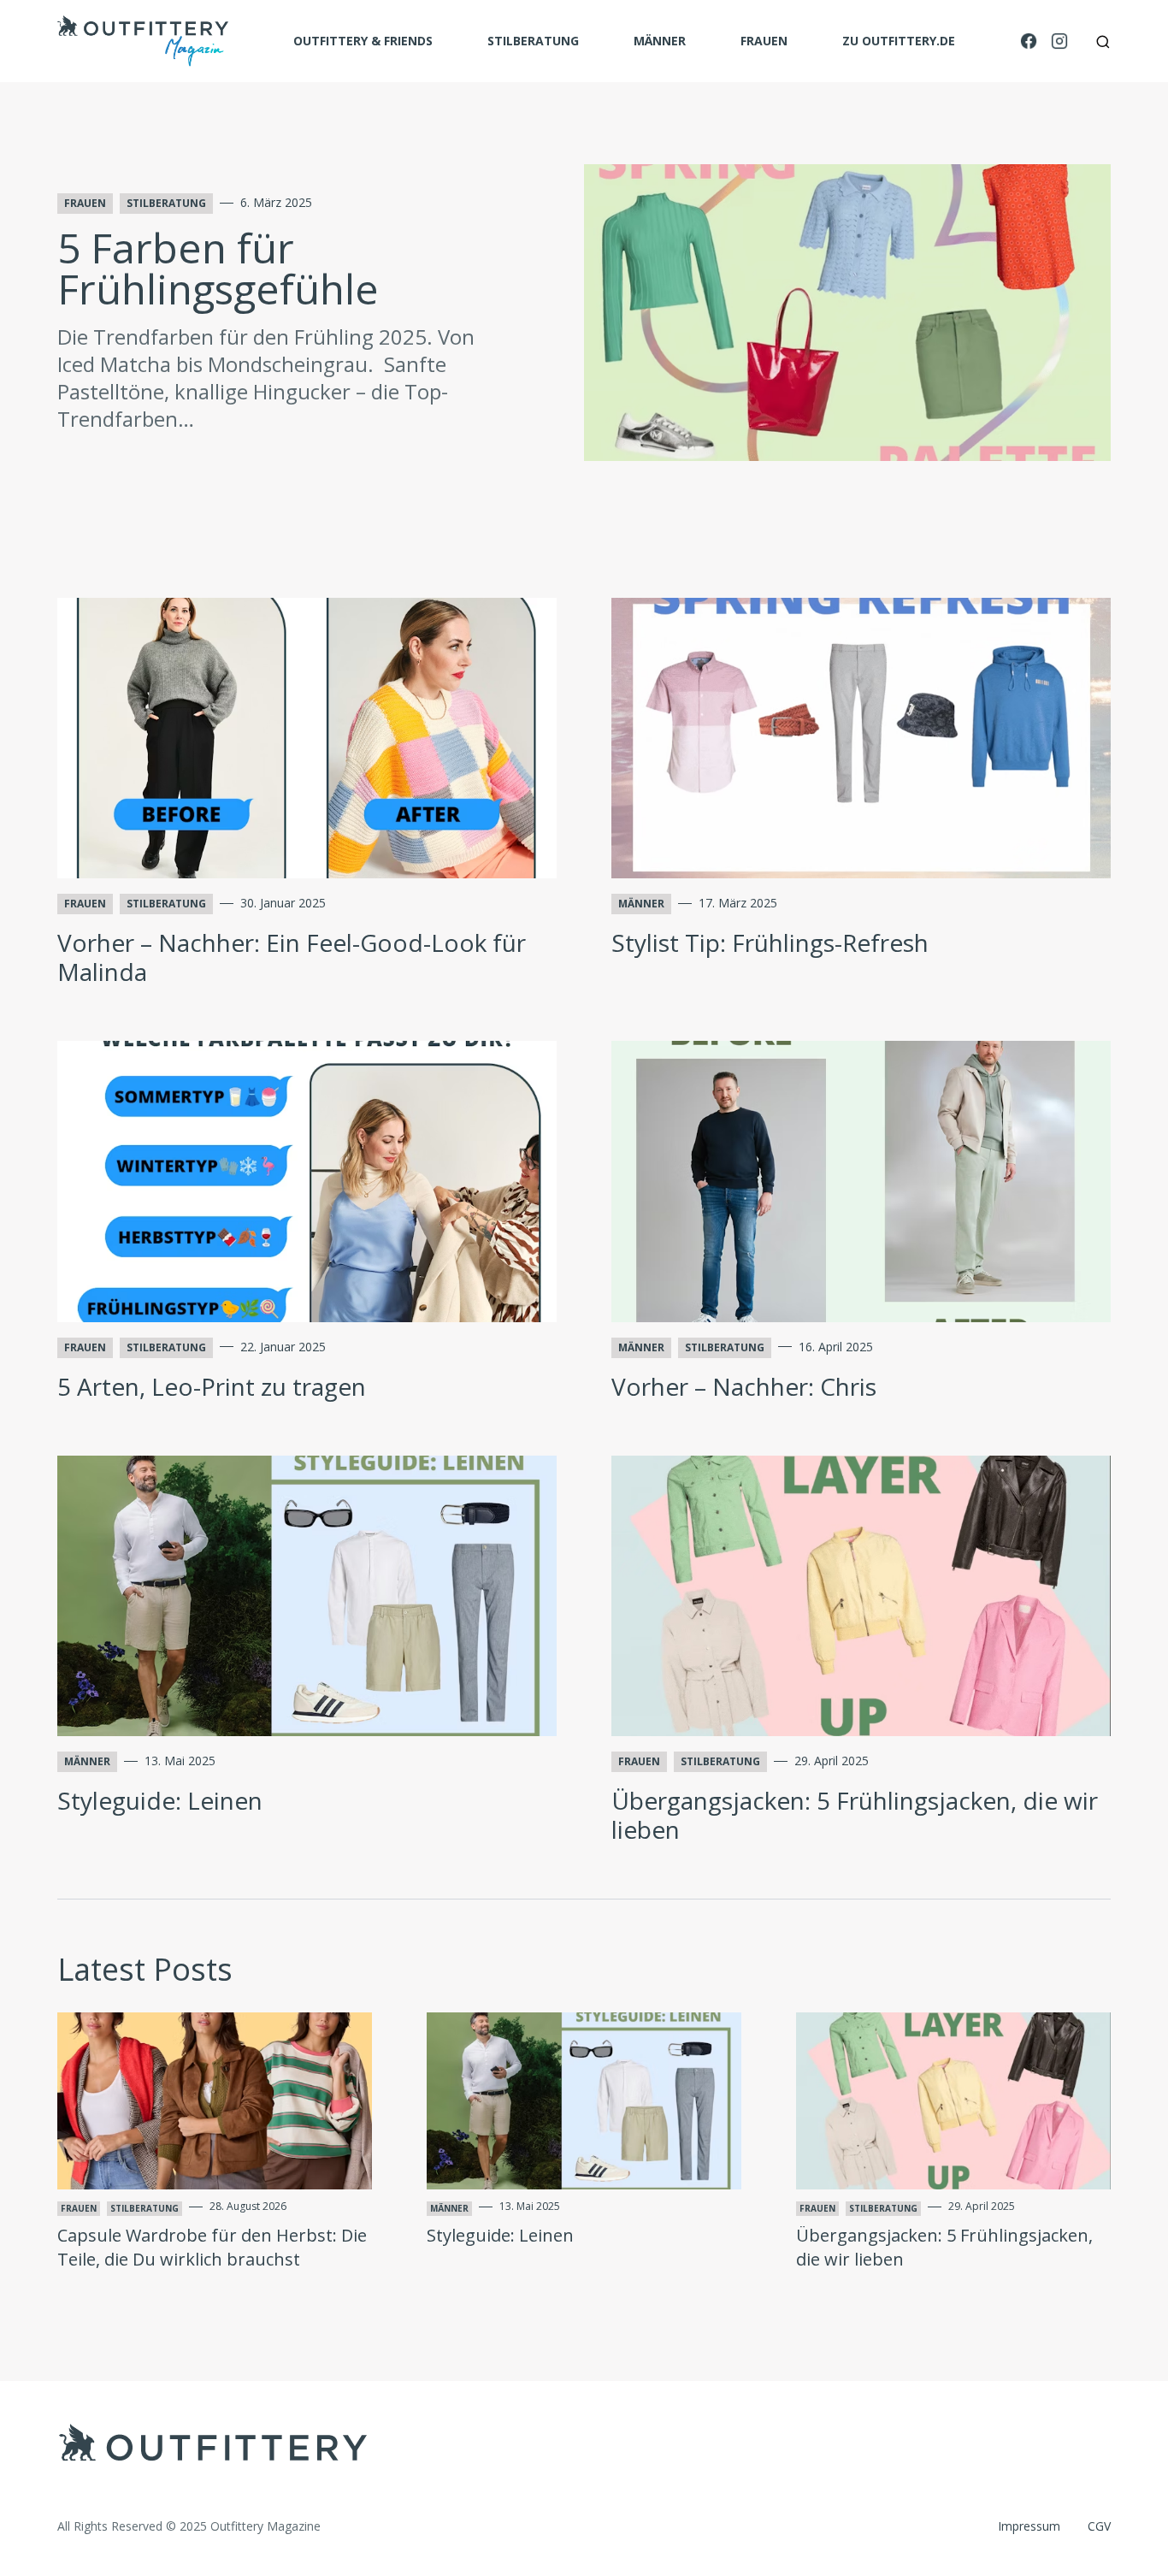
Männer (660, 41)
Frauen (764, 41)
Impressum (1029, 2526)
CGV (1099, 2526)
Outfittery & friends (363, 41)
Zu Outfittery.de (899, 41)
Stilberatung (533, 41)
